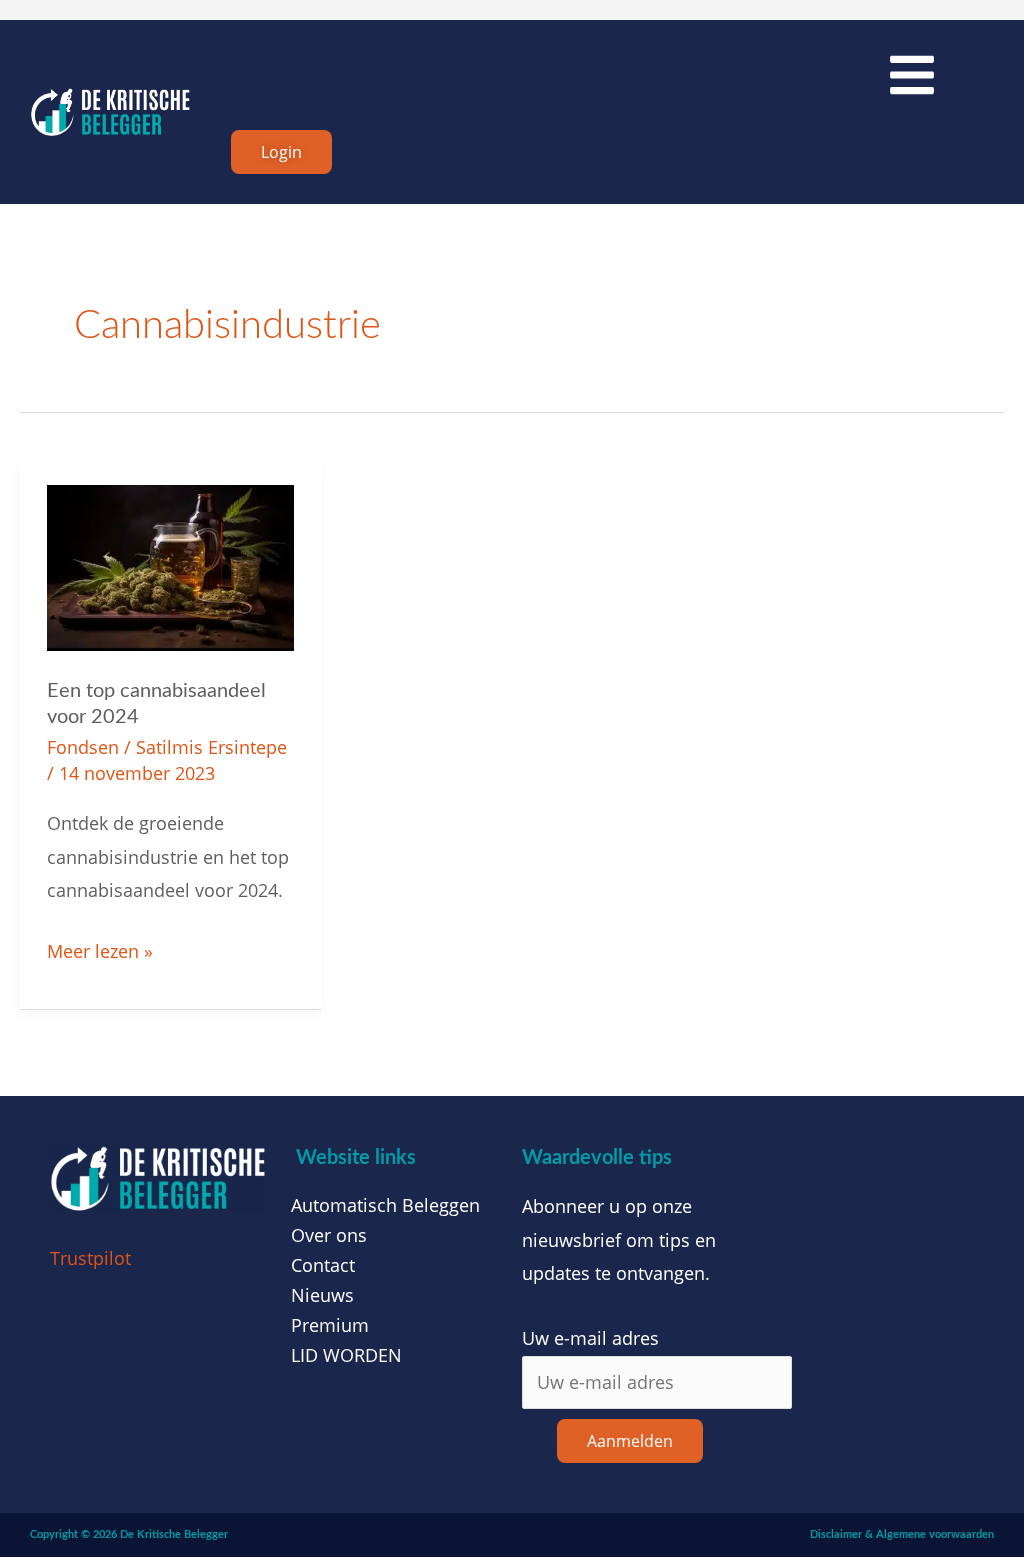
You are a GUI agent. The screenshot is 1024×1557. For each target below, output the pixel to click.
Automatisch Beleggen (385, 1205)
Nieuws (322, 1295)
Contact (323, 1265)
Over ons (329, 1235)
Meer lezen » (100, 949)
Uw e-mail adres (590, 1338)
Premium (330, 1325)
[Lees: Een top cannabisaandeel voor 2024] (170, 566)
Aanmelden (630, 1441)
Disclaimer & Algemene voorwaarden (902, 1534)
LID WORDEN (346, 1355)
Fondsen (83, 747)
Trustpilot (90, 1258)
